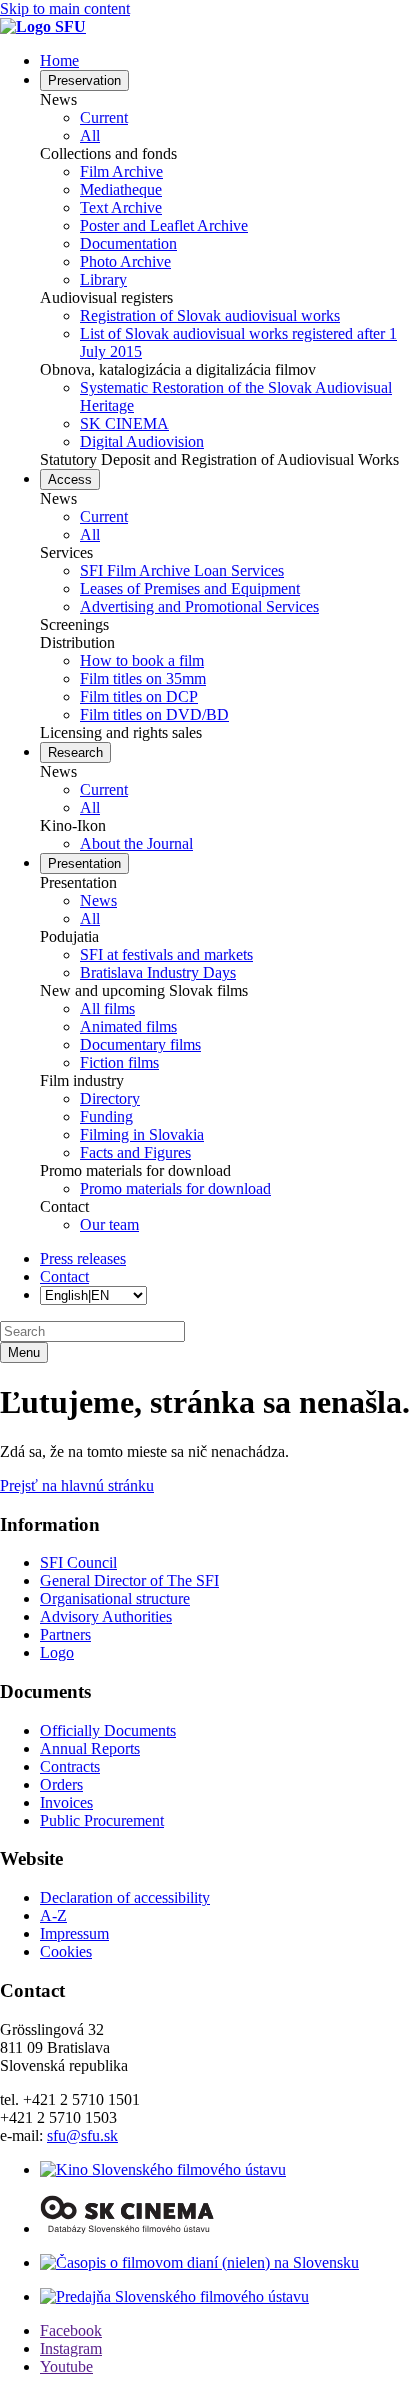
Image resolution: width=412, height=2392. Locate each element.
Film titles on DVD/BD (154, 714)
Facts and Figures (135, 1152)
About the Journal (136, 843)
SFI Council (78, 1562)
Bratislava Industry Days (158, 972)
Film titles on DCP (139, 696)
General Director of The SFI (129, 1580)
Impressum (74, 1933)
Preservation (84, 80)
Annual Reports (90, 1748)
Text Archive (121, 207)
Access (70, 479)
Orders (61, 1784)
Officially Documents (108, 1730)
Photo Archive (125, 261)
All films (107, 1008)
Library (103, 279)
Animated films (128, 1026)
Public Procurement (102, 1820)
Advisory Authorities (106, 1616)
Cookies (66, 1951)
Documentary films (140, 1044)
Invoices (66, 1802)
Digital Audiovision (142, 441)
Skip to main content (65, 8)
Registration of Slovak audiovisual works (210, 315)
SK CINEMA (124, 423)
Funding (106, 1116)
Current (104, 117)
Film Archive (121, 171)
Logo (57, 1652)
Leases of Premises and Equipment (190, 588)
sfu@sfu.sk (82, 2135)
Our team (109, 1224)
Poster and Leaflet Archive (164, 225)
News (98, 900)
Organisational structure (115, 1598)
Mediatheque (121, 189)
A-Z (53, 1915)
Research (75, 752)
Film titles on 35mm (143, 678)
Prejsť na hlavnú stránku (77, 1485)
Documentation (128, 243)
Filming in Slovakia (142, 1134)
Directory (110, 1098)
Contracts (70, 1766)
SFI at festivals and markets (166, 954)
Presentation (84, 863)
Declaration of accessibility (125, 1897)
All (90, 135)
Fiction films (119, 1062)
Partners (65, 1634)
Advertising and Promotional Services (199, 606)
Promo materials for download (175, 1188)
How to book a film (142, 660)
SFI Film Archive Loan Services (182, 570)
